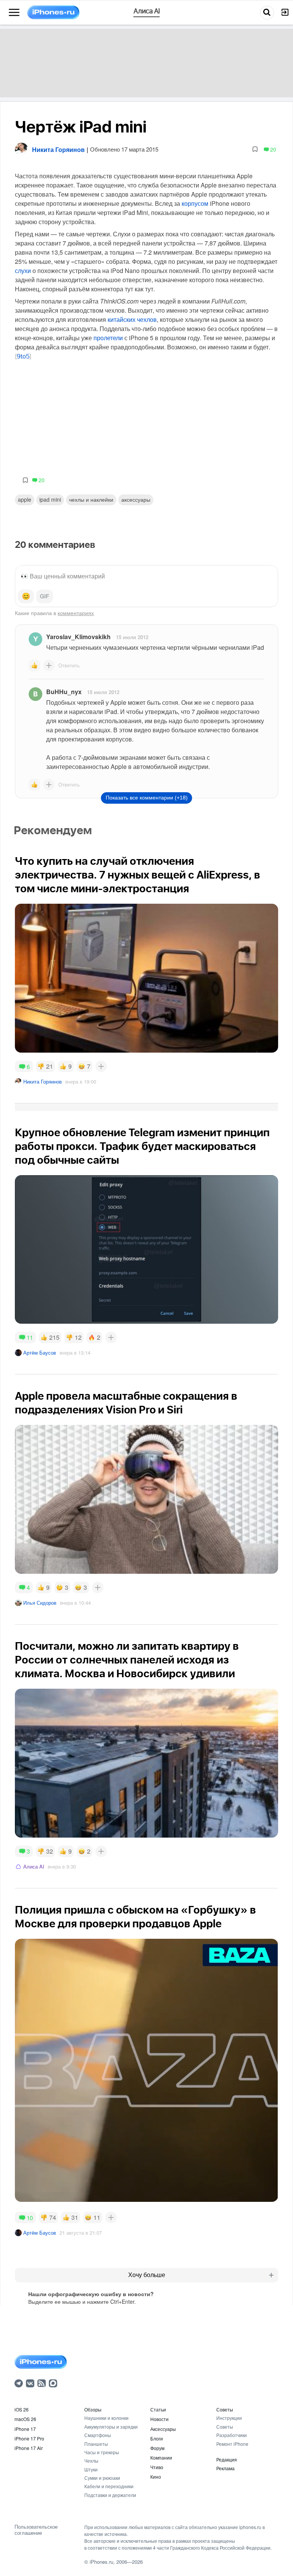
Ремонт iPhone (232, 2444)
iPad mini (50, 499)
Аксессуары (136, 499)
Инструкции (229, 2418)
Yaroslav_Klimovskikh (78, 637)
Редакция (227, 2459)
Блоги (157, 2438)
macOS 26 (25, 2419)
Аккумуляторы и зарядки (111, 2427)
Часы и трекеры (102, 2452)
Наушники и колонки (106, 2418)
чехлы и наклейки (91, 499)
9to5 (23, 357)
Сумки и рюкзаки (102, 2478)
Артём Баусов (40, 1353)
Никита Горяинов (43, 1081)
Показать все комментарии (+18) (147, 798)
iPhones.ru (101, 2562)
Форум (157, 2448)
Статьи (158, 2409)
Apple (25, 499)
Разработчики (232, 2435)
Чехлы (91, 2461)
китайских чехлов (132, 319)
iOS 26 (22, 2409)
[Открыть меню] (14, 13)
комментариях (76, 613)
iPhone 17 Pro (29, 2438)
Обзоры (93, 2409)
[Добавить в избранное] (255, 149)
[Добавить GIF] (45, 596)
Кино (156, 2477)
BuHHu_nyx (64, 692)
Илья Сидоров (40, 1603)
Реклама (225, 2468)
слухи (23, 271)
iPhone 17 (25, 2429)
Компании (161, 2457)
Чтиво (157, 2467)
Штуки (91, 2469)
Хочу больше (147, 2275)
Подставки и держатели (110, 2495)
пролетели (108, 338)
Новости (159, 2419)
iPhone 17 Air (29, 2448)
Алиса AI (34, 1866)
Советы (225, 2409)
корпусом (195, 203)
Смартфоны (98, 2435)
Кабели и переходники (109, 2486)
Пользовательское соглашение (36, 2530)
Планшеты (96, 2444)
